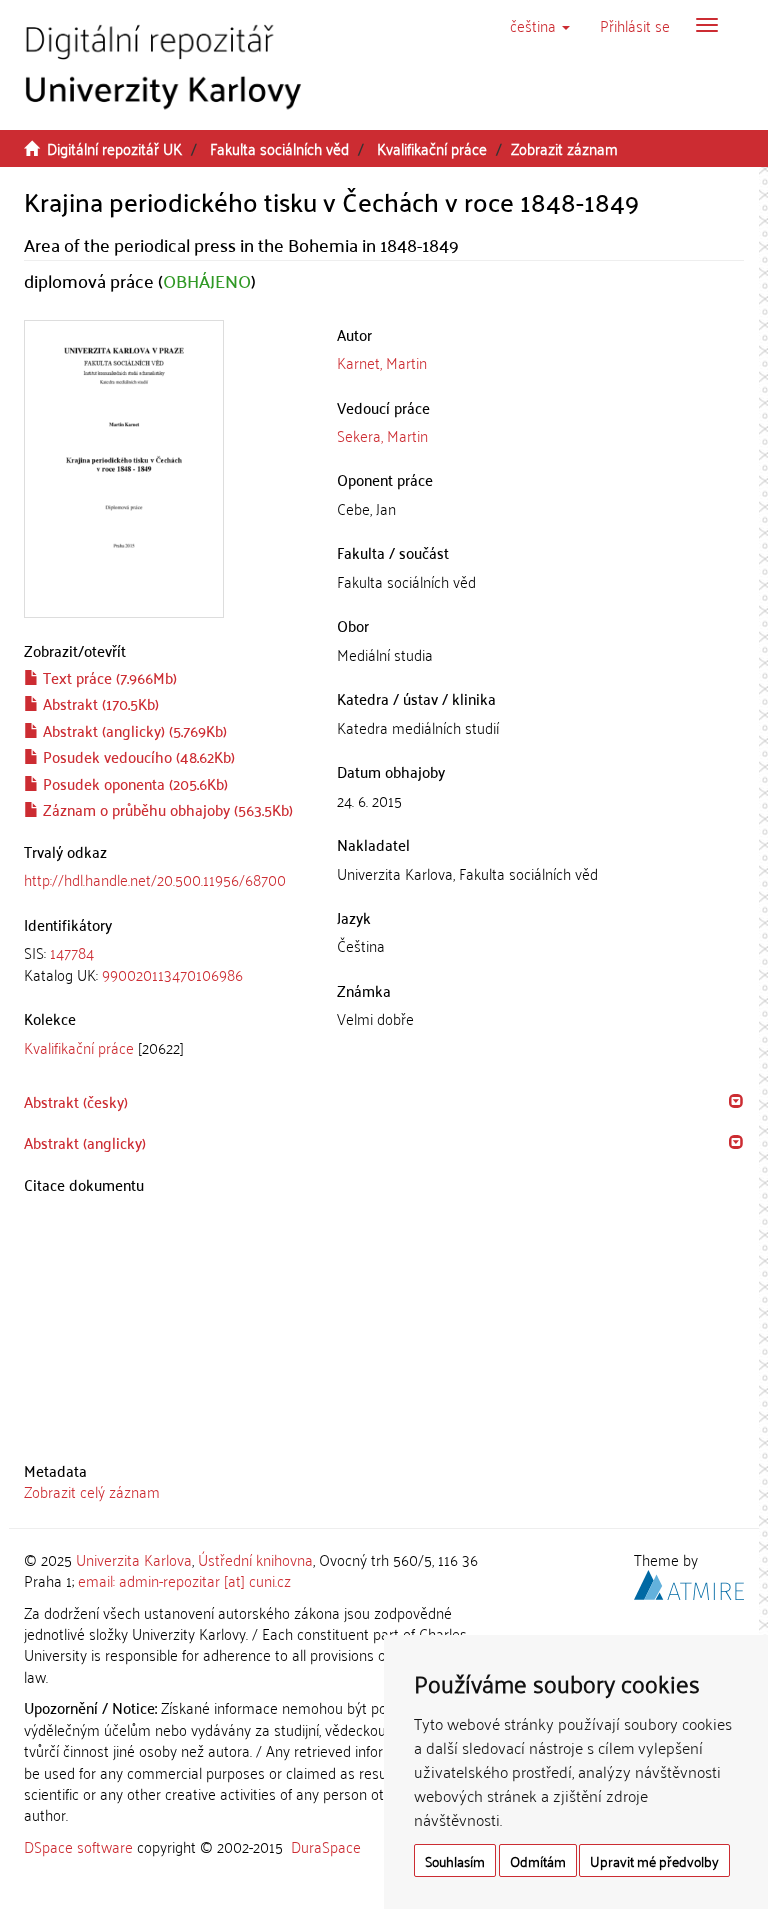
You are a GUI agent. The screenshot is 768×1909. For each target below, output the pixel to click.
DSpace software (78, 1846)
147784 (72, 952)
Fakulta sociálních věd (279, 148)
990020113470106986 (172, 974)
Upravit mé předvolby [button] (654, 1860)
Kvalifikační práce (432, 148)
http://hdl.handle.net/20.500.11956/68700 (155, 879)
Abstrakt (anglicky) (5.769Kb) (133, 730)
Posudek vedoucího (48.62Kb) (137, 756)
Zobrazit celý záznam (92, 1491)
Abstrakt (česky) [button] (76, 1101)
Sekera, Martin (382, 435)
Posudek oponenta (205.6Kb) (133, 783)
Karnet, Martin (382, 362)
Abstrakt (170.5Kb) (99, 703)
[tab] (165, 963)
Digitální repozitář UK (114, 148)
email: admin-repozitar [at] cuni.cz (184, 1580)
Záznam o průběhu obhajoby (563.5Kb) (166, 809)
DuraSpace (326, 1846)
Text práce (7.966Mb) (108, 677)
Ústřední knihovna (255, 1559)
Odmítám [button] (538, 1860)
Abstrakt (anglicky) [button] (85, 1142)
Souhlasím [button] (455, 1860)
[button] (540, 25)
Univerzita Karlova (134, 1559)
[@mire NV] (689, 1582)
